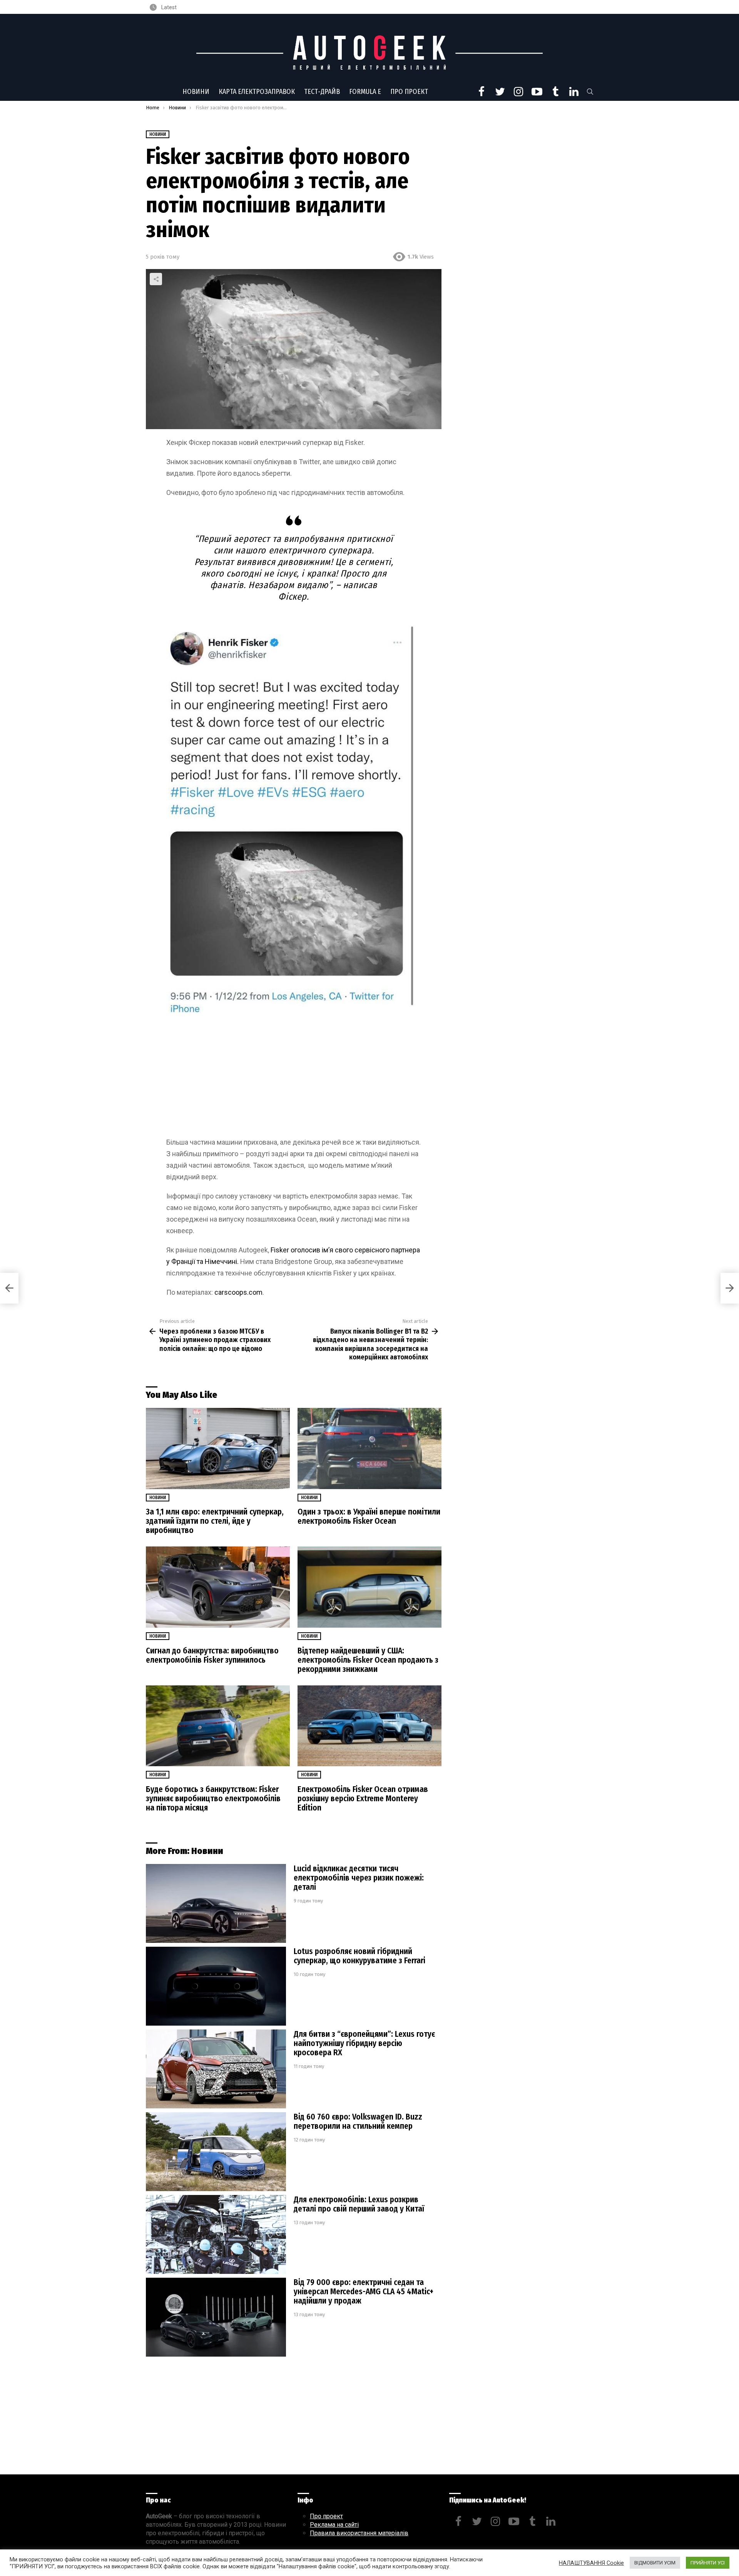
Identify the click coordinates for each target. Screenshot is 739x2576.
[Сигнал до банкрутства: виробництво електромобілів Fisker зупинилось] (218, 1587)
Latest (168, 7)
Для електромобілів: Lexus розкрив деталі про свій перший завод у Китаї (359, 2204)
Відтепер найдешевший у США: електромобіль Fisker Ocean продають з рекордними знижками (368, 1660)
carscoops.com (238, 1292)
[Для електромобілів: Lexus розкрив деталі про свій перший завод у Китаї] (216, 2234)
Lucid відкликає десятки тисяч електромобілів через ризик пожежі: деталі (359, 1878)
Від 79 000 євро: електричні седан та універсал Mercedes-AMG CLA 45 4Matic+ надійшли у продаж (364, 2292)
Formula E (365, 92)
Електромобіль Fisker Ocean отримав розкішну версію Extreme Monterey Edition (363, 1799)
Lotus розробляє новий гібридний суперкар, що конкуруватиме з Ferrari (359, 1956)
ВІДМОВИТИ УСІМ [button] (655, 2563)
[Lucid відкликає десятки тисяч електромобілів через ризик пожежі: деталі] (216, 1903)
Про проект (409, 92)
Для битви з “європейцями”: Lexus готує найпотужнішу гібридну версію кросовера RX (364, 2043)
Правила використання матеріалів (359, 2533)
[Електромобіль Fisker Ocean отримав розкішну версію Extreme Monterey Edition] (369, 1726)
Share (156, 279)
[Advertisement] (294, 1080)
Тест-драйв (322, 92)
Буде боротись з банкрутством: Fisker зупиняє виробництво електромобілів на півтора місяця (213, 1799)
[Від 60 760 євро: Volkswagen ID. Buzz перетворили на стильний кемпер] (216, 2152)
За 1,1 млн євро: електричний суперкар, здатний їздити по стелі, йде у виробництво (215, 1521)
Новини (196, 92)
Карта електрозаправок (257, 92)
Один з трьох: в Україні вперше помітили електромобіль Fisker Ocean (369, 1516)
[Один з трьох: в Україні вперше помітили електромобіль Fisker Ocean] (369, 1448)
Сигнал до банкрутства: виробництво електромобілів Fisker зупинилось (212, 1655)
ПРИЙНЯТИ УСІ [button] (708, 2563)
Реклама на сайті (334, 2525)
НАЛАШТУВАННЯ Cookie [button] (591, 2563)
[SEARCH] (590, 92)
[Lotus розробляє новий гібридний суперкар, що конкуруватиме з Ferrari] (216, 1986)
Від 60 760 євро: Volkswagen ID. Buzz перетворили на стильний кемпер (358, 2121)
